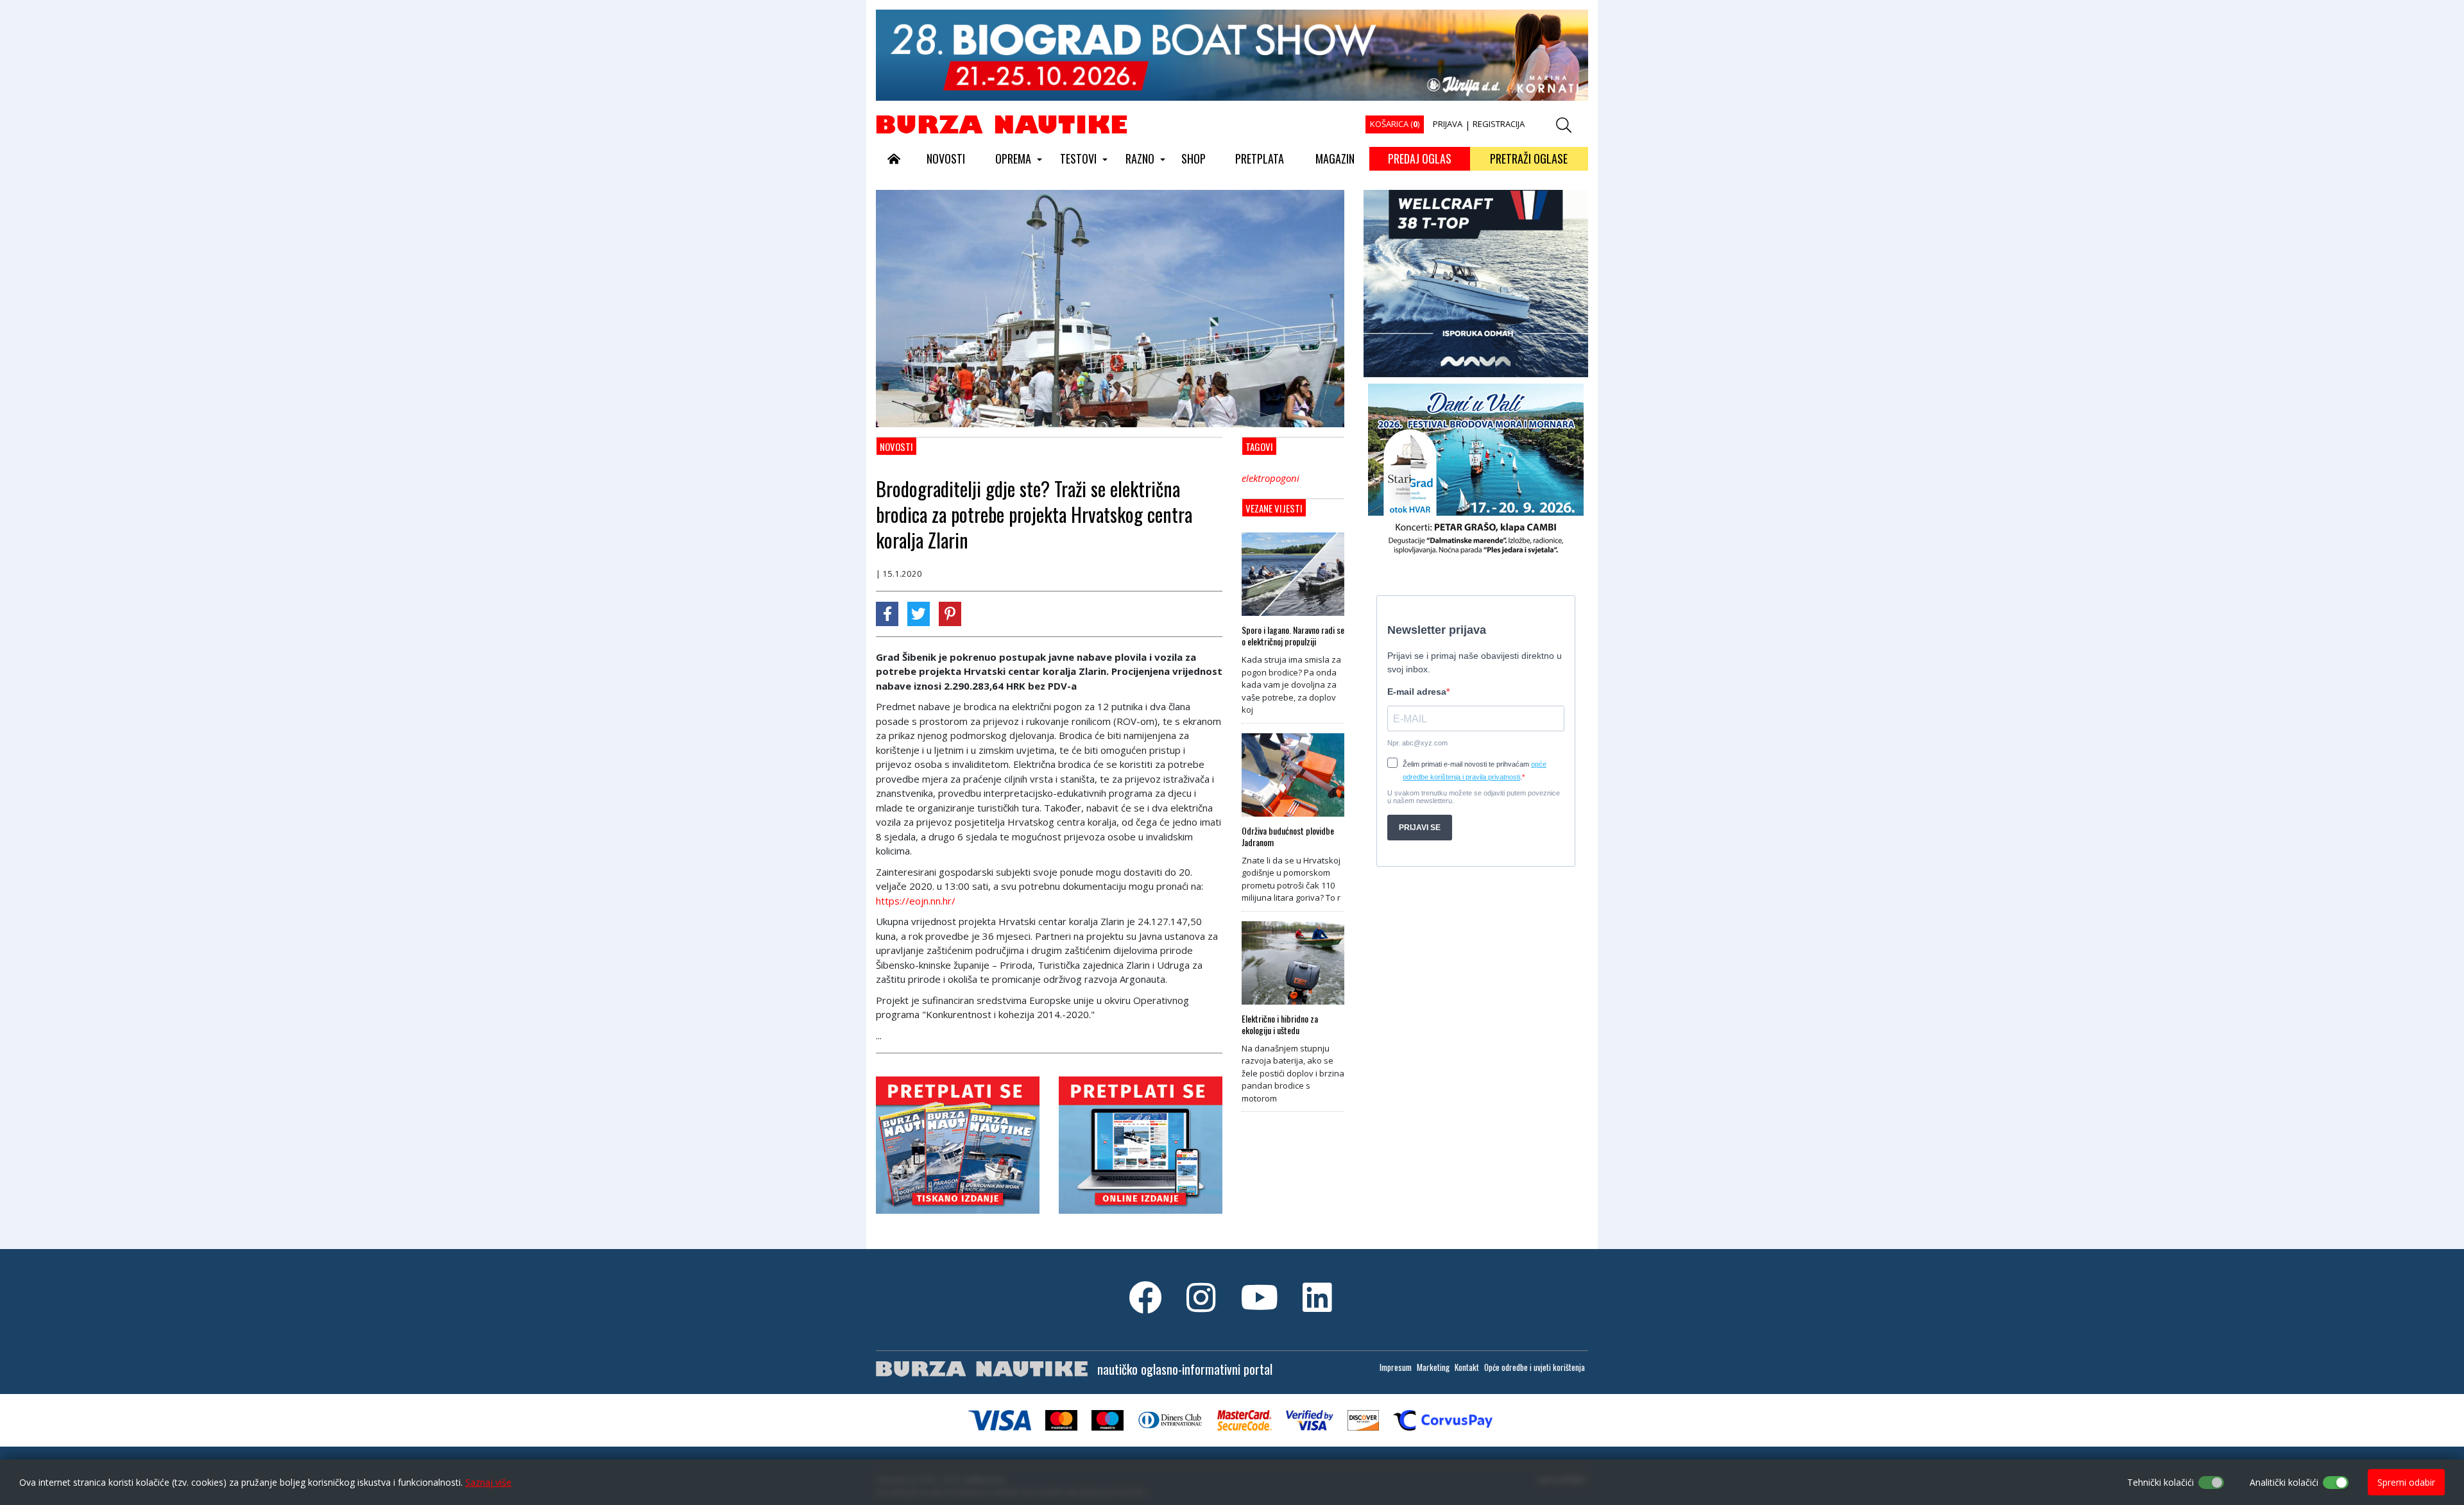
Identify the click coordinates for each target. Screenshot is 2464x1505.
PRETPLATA (1260, 158)
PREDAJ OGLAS (1420, 158)
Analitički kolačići (2284, 1482)
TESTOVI (1078, 158)
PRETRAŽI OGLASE (1529, 158)
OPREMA (1013, 158)
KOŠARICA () (1395, 124)
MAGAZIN (1335, 158)
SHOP (1193, 158)
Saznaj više (488, 1482)
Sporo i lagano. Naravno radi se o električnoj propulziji (1293, 636)
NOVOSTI (946, 158)
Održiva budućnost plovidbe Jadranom (1288, 837)
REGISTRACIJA (1499, 124)
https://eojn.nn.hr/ (916, 901)
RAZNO (1140, 158)
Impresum (1396, 1367)
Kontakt (1467, 1367)
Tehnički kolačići (2160, 1482)
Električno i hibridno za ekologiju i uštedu (1280, 1025)
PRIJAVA (1448, 124)
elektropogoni (1270, 478)
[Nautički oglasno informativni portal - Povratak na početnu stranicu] (1002, 124)
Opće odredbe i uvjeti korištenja (1535, 1367)
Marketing (1433, 1367)
